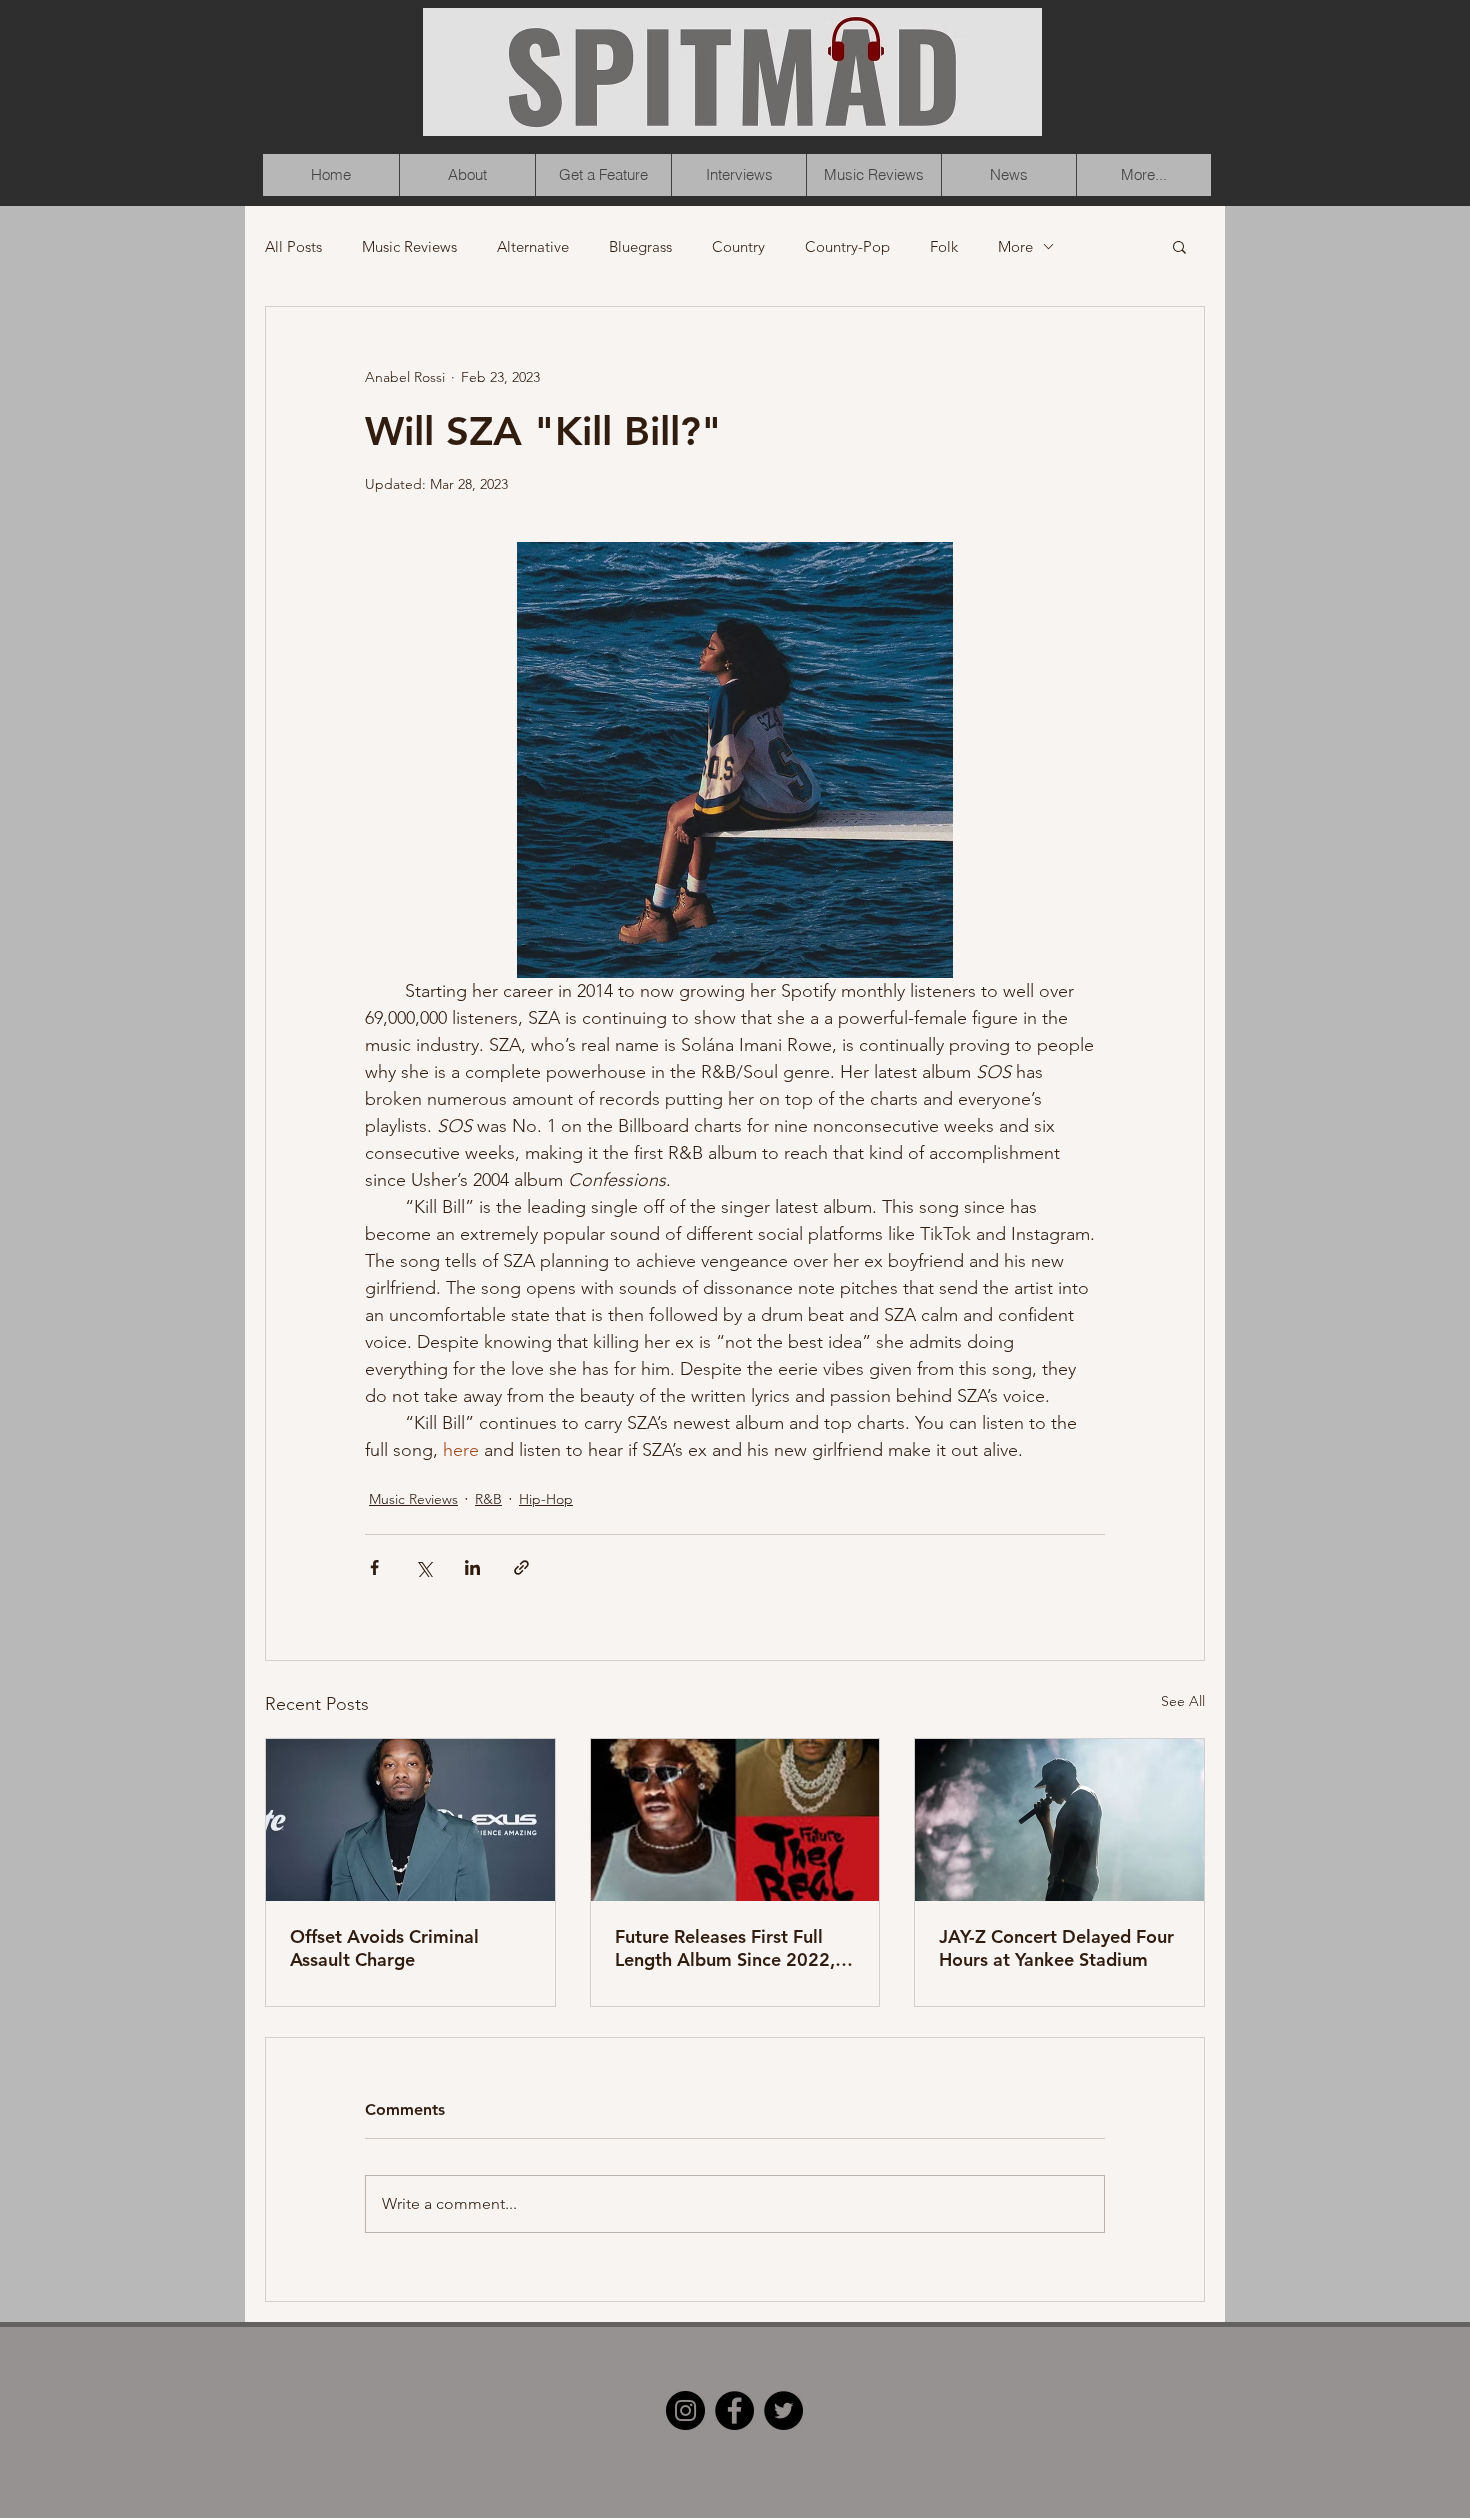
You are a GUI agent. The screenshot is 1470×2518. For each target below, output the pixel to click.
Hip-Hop (546, 1499)
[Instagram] (685, 2410)
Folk (944, 246)
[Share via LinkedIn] (472, 1567)
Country (738, 246)
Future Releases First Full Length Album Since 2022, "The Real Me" (725, 1948)
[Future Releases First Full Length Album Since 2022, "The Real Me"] (735, 1820)
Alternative (533, 246)
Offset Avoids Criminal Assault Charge (384, 1948)
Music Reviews (409, 246)
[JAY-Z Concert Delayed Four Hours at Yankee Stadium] (1059, 1820)
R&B (488, 1499)
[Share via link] (521, 1567)
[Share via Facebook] (374, 1567)
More (1015, 246)
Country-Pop (847, 246)
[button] (1179, 246)
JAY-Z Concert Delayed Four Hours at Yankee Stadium (1056, 1948)
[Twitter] (783, 2410)
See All (1183, 1701)
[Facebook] (734, 2410)
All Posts (293, 246)
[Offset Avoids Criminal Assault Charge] (410, 1820)
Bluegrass (640, 246)
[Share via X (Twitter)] (423, 1567)
